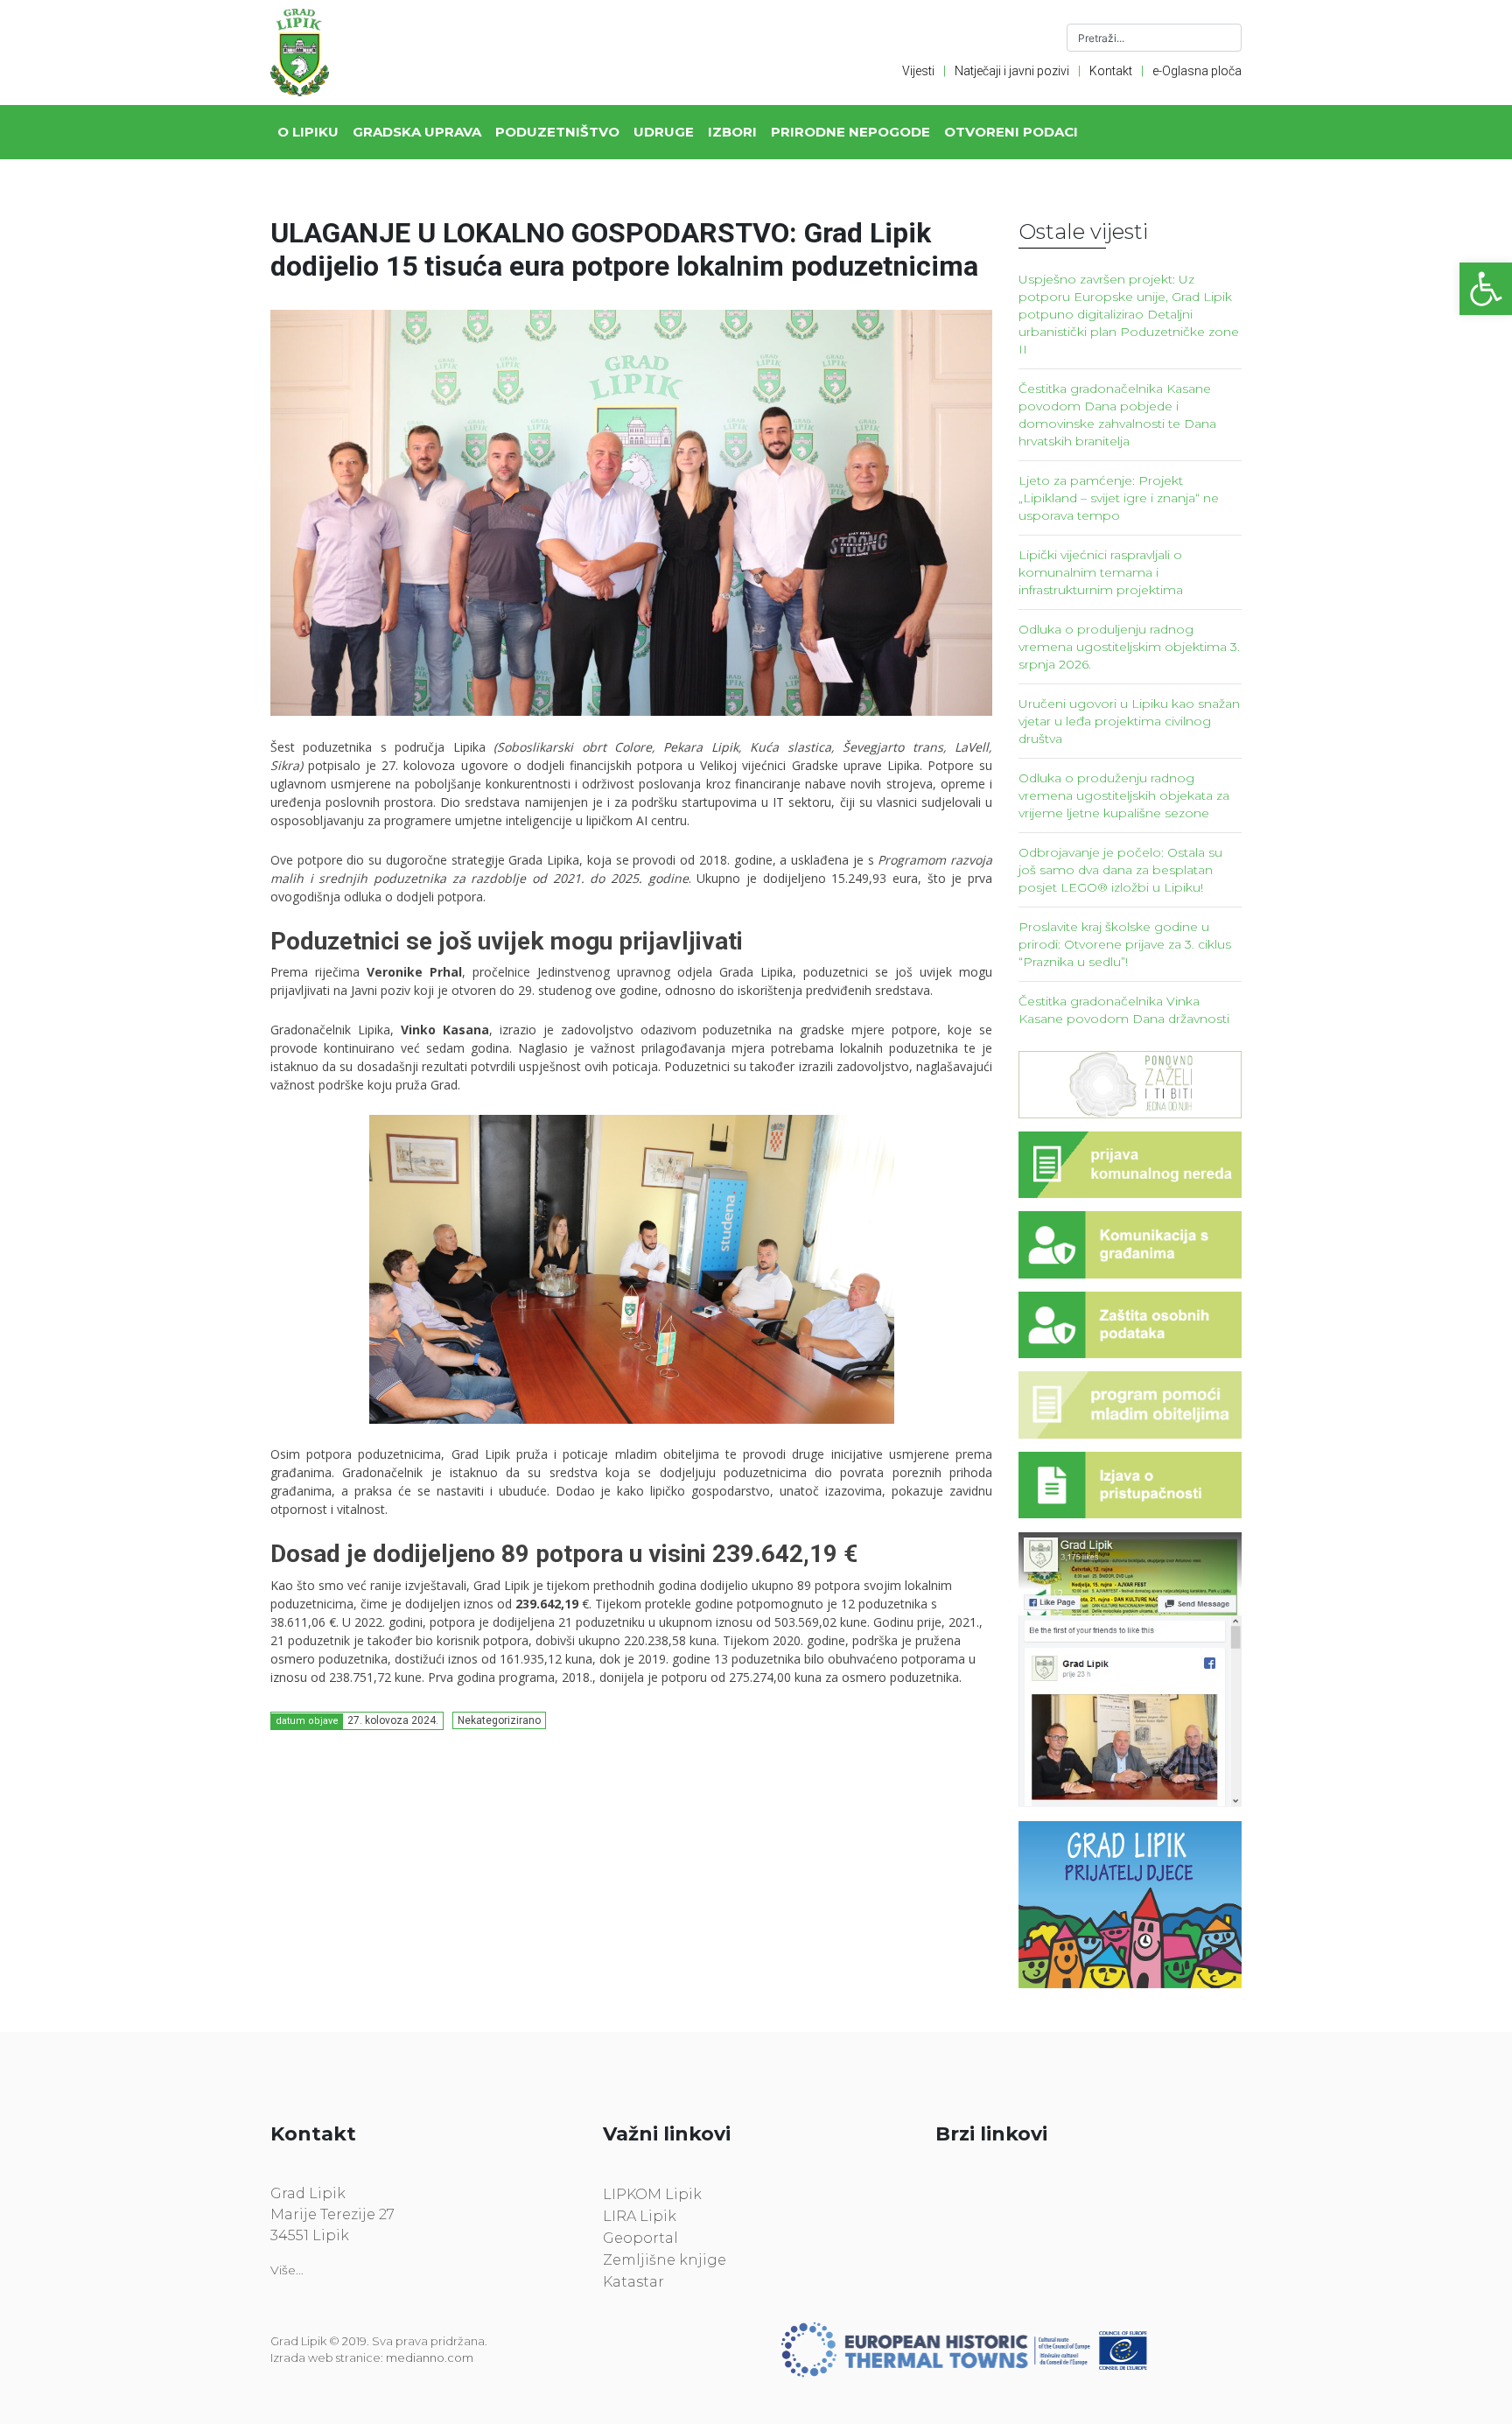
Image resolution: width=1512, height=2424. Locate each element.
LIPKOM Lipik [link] (652, 2194)
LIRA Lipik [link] (640, 2216)
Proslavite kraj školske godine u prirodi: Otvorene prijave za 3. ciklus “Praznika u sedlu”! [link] (1125, 944)
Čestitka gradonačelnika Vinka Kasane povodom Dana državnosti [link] (1124, 1010)
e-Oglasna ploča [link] (1197, 71)
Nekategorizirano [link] (499, 1720)
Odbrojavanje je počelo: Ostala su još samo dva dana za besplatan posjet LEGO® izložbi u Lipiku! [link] (1120, 870)
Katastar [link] (633, 2282)
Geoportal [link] (640, 2238)
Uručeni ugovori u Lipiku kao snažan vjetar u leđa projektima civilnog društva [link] (1129, 721)
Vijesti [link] (918, 71)
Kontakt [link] (1111, 71)
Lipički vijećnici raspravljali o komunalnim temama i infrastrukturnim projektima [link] (1101, 572)
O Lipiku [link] (308, 132)
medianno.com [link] (430, 2357)
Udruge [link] (664, 132)
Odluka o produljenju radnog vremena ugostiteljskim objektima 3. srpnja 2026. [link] (1129, 647)
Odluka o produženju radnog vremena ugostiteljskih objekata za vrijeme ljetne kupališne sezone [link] (1124, 795)
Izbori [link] (732, 132)
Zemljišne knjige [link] (665, 2260)
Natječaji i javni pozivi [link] (1012, 71)
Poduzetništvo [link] (557, 132)
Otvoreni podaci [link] (1011, 132)
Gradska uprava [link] (417, 132)
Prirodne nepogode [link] (850, 132)
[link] (1486, 289)
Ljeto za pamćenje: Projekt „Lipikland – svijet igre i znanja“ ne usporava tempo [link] (1119, 498)
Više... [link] (287, 2270)
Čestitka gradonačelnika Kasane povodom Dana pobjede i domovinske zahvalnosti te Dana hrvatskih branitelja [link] (1117, 415)
